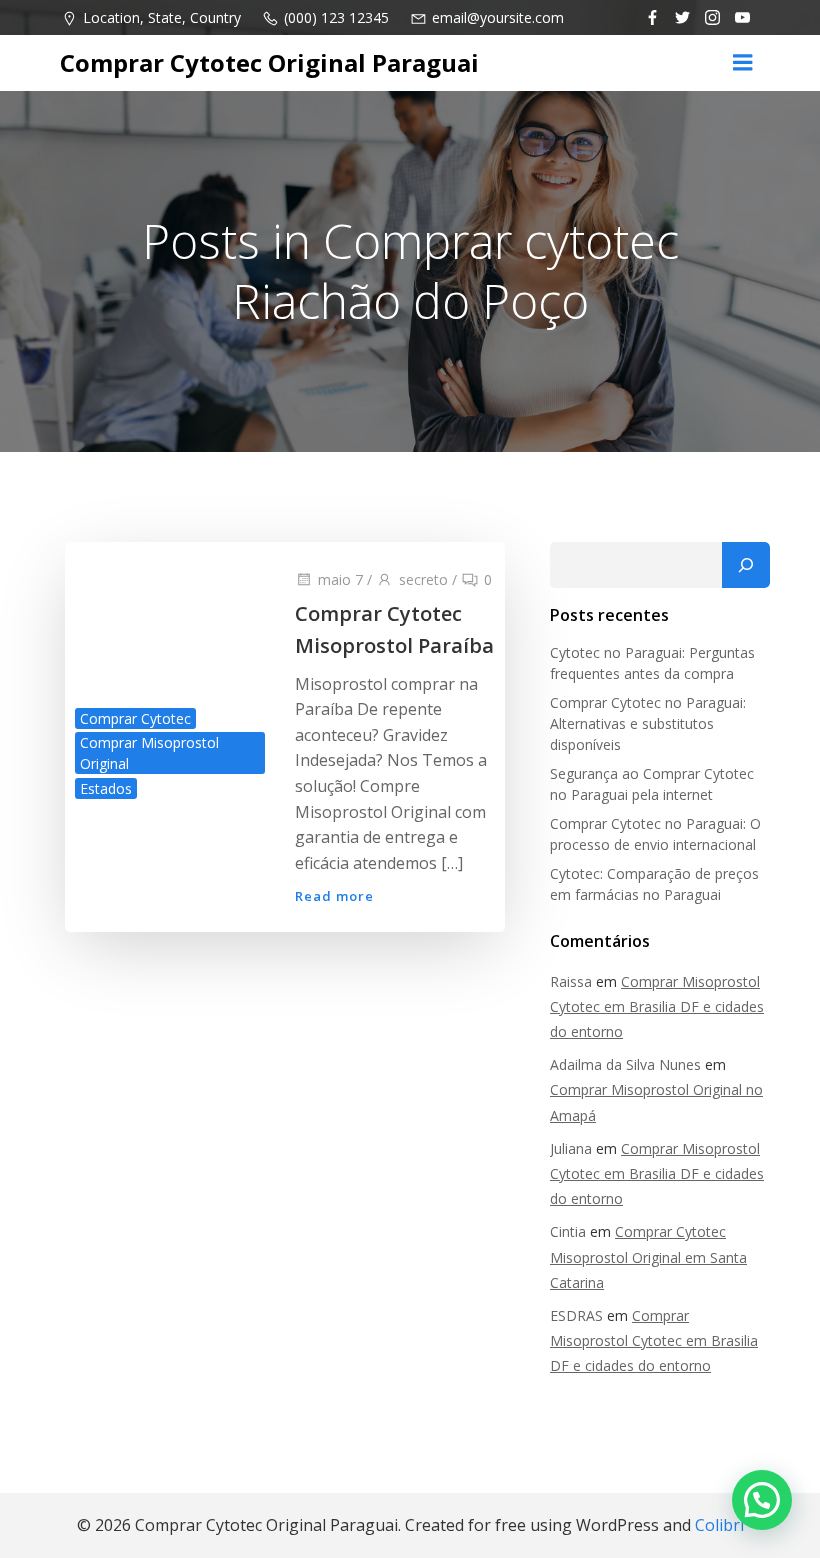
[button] (762, 1500)
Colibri (719, 1525)
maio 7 (340, 579)
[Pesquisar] (746, 565)
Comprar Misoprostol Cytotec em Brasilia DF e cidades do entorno (657, 1006)
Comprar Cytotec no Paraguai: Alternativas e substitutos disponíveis (648, 723)
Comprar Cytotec (135, 718)
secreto (423, 579)
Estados (106, 788)
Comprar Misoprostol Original (149, 753)
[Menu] (743, 63)
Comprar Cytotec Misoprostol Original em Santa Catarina (648, 1256)
